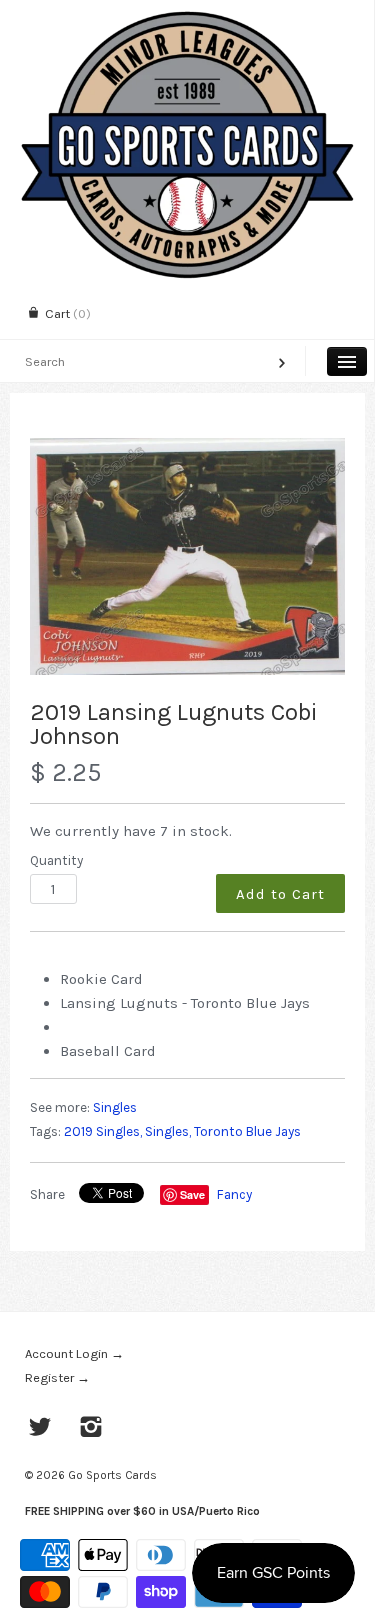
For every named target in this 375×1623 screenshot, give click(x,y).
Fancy (234, 1194)
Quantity (56, 860)
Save (192, 1194)
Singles (115, 1107)
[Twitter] (40, 1429)
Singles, (168, 1131)
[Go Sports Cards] (187, 17)
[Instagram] (91, 1429)
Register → (57, 1377)
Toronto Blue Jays (247, 1131)
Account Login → (74, 1353)
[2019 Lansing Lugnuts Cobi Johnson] (187, 556)
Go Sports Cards (112, 1475)
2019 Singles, (103, 1131)
